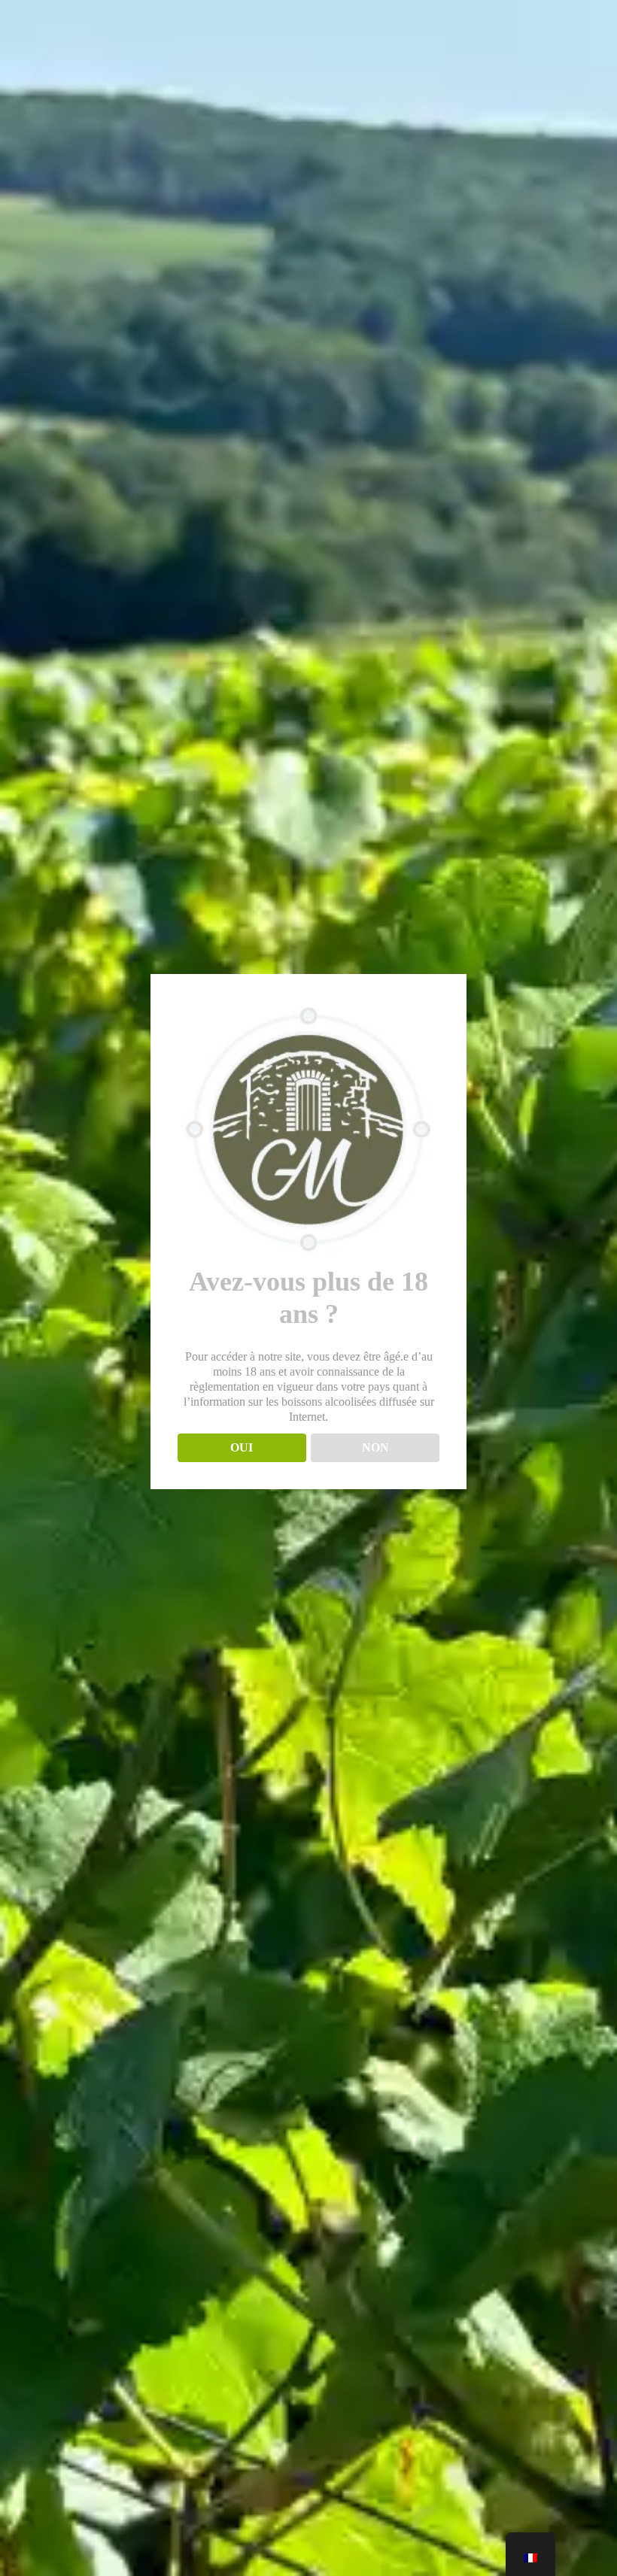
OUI (242, 1447)
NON (375, 1447)
